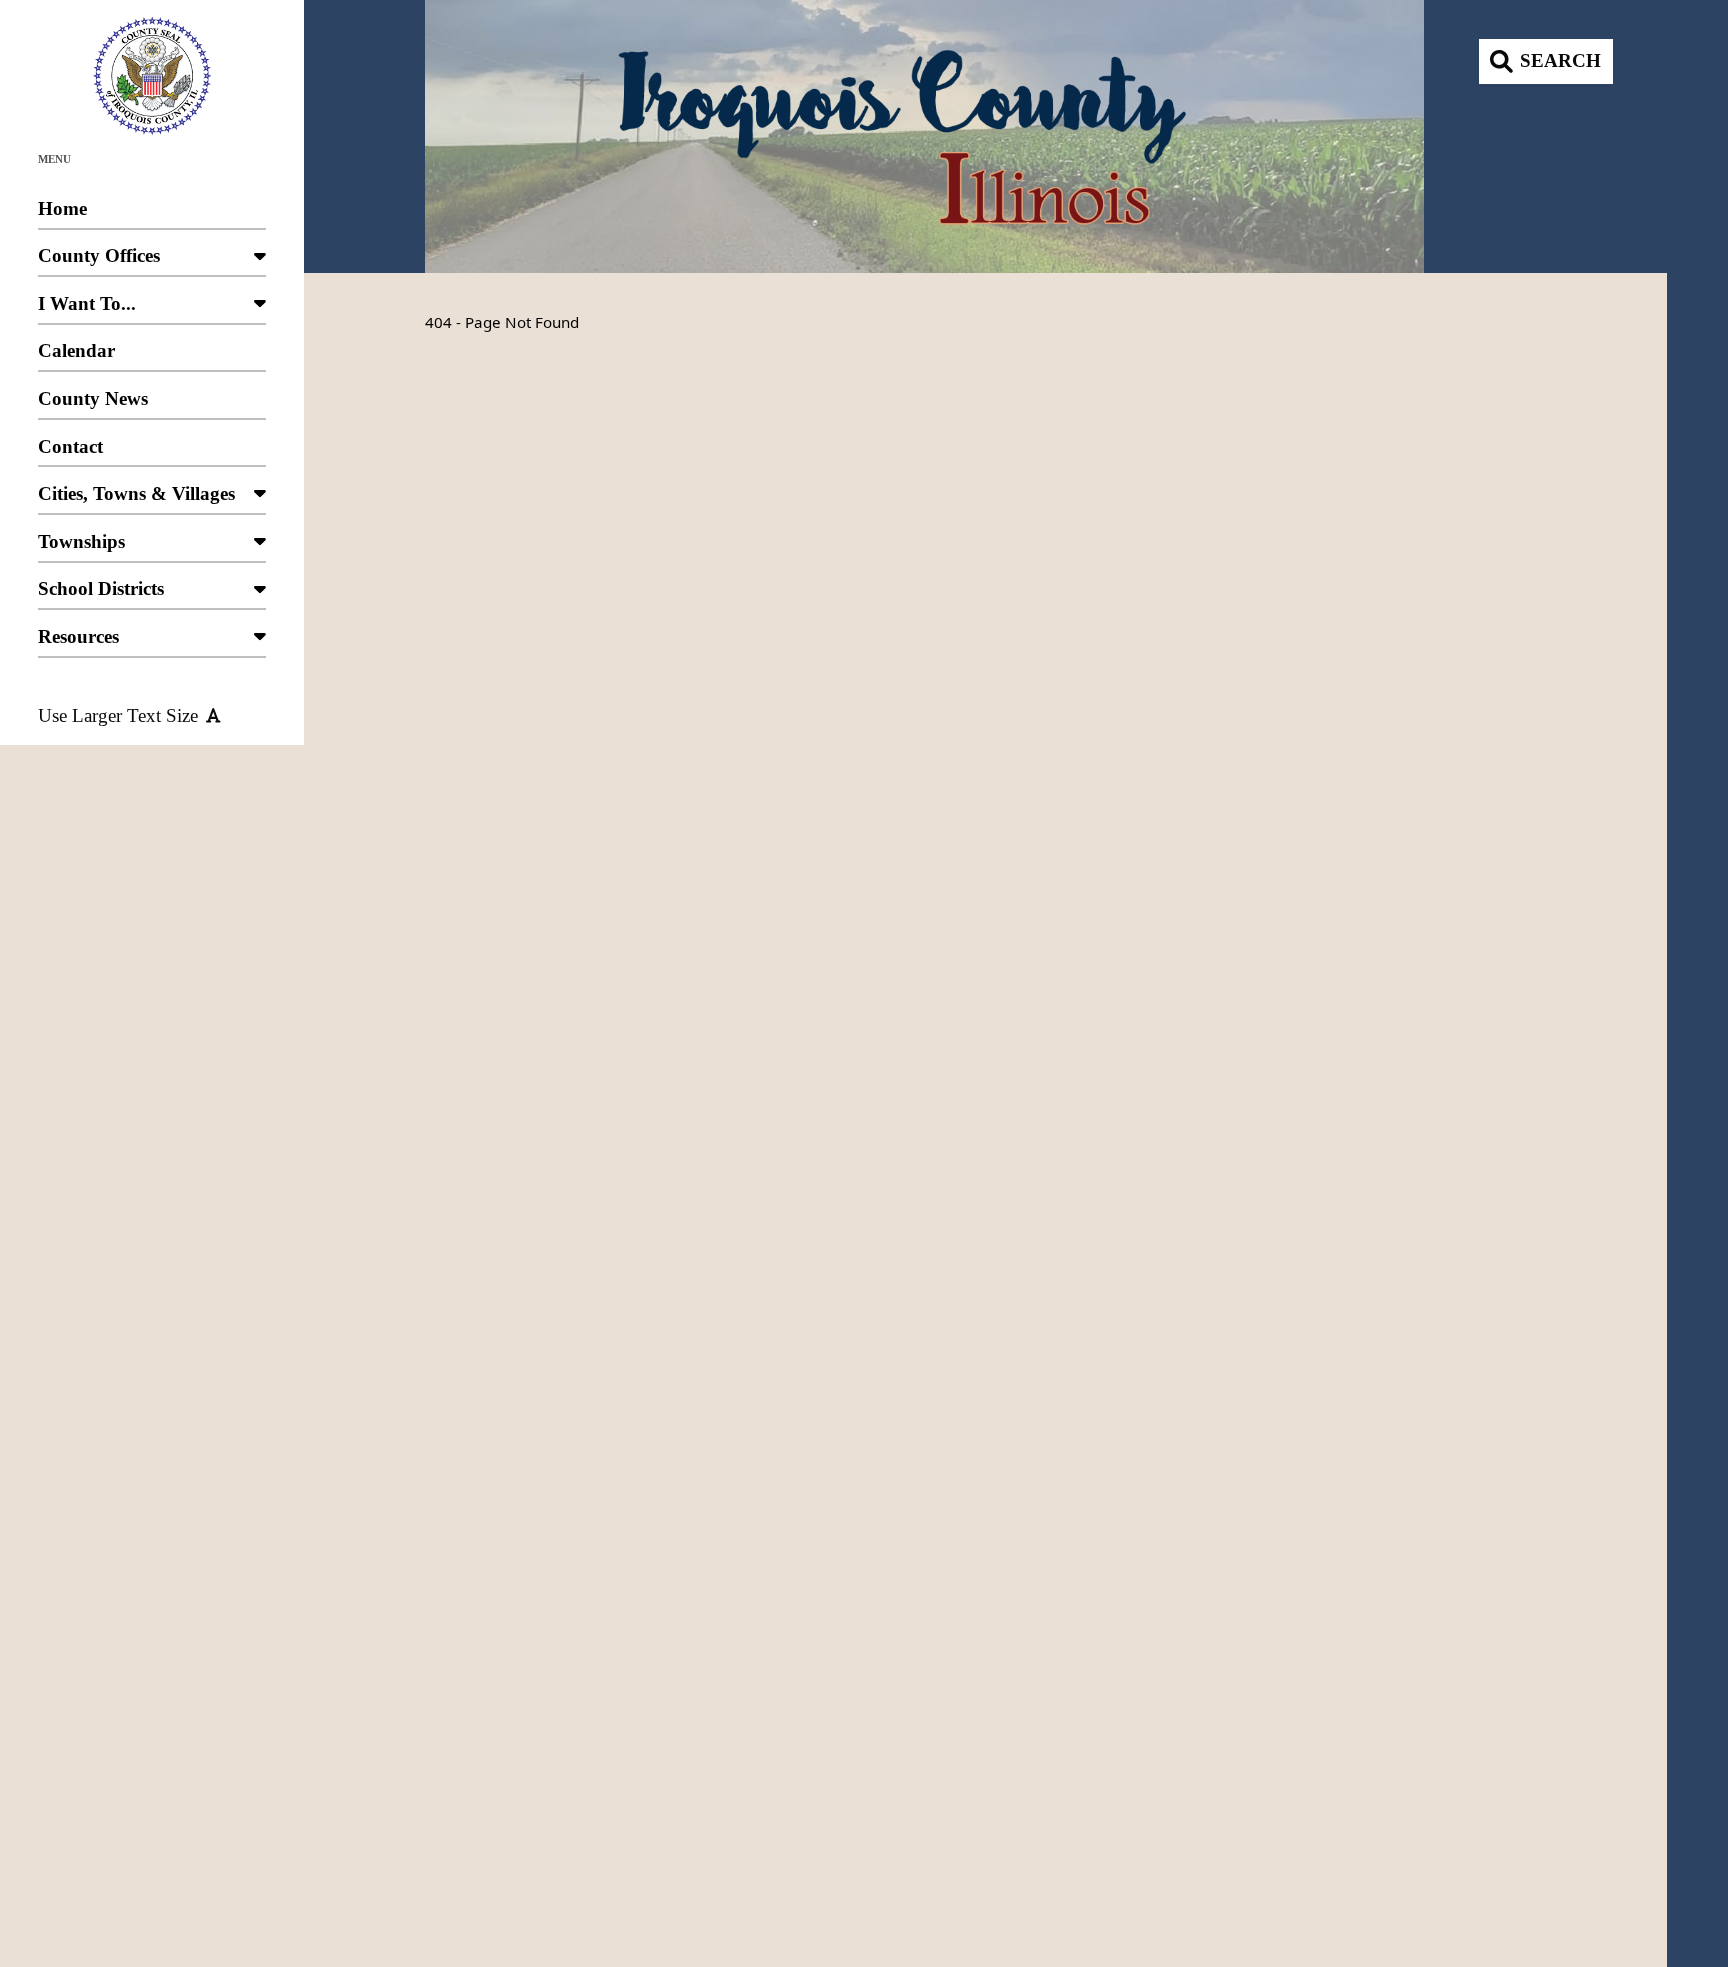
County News (93, 398)
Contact (70, 446)
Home (62, 208)
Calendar (76, 350)
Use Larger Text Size (118, 715)
